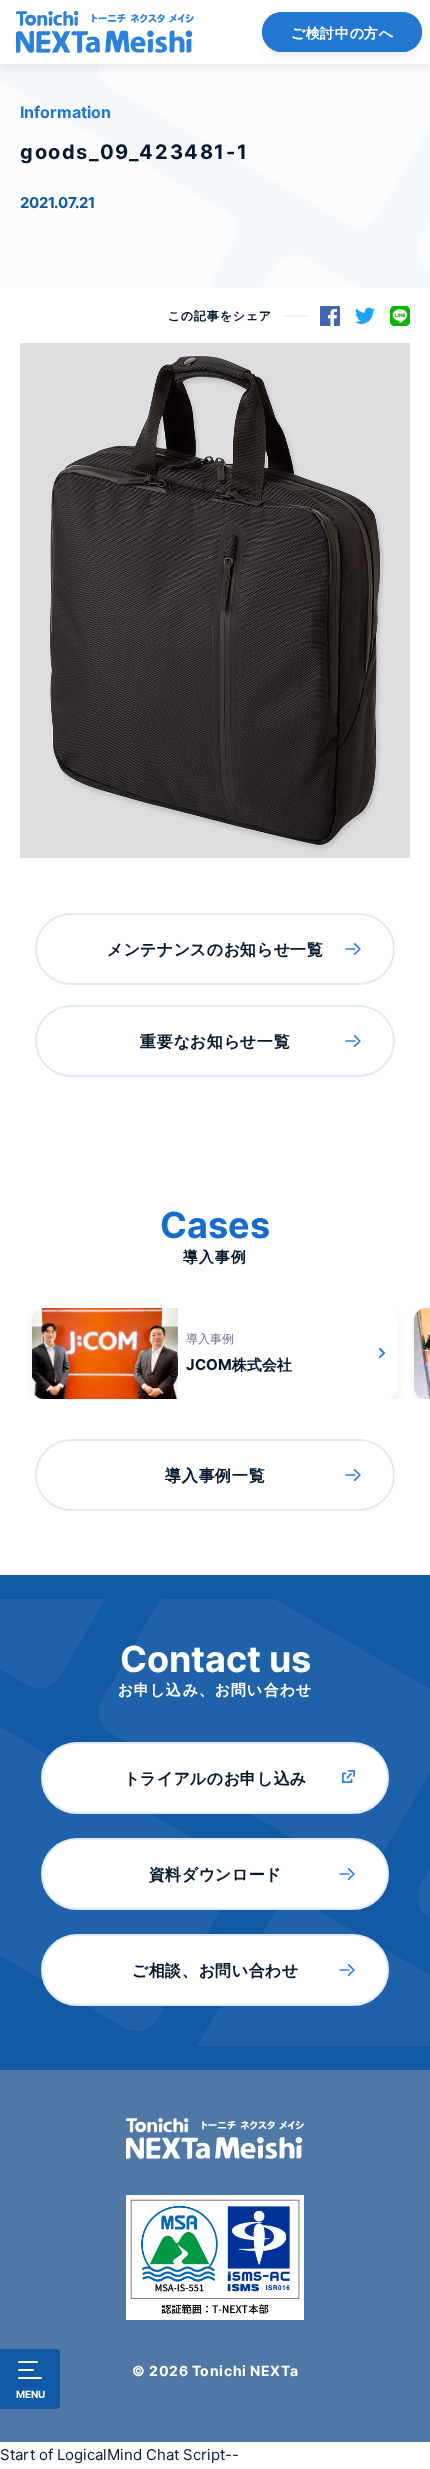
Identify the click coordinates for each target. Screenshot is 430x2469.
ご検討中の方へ (342, 32)
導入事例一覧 (215, 1475)
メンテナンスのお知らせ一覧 (215, 949)
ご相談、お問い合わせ (215, 1970)
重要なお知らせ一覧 (215, 1041)
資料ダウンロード (215, 1874)
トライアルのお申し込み (215, 1778)
